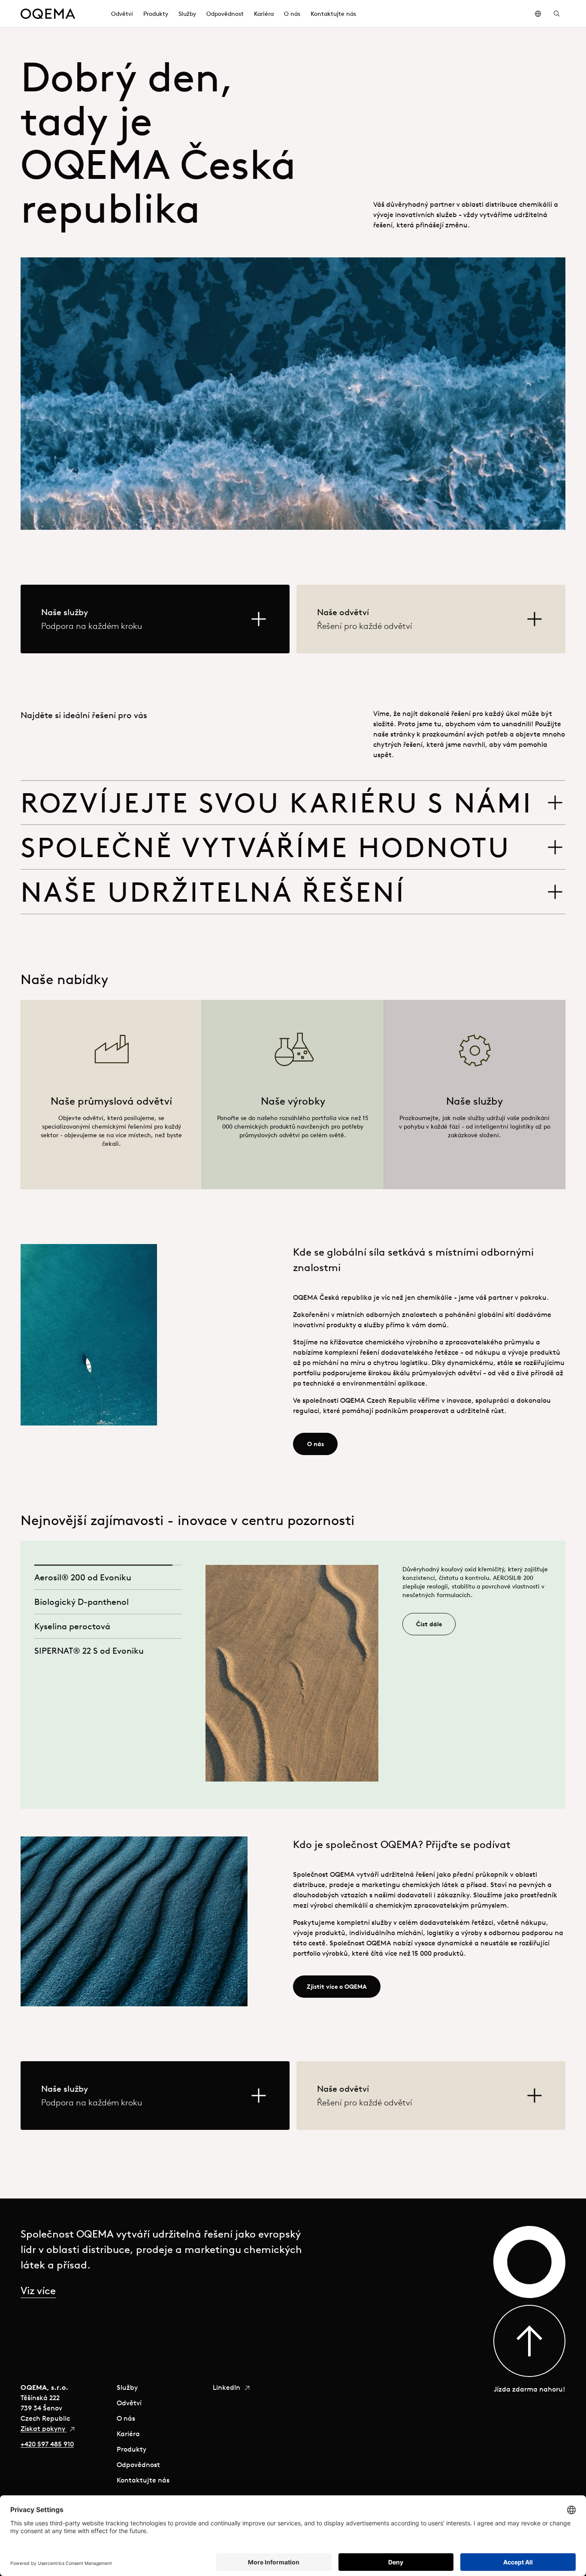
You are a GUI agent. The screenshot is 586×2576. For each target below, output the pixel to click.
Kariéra (128, 2434)
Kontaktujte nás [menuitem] (333, 14)
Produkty (131, 2449)
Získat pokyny (44, 2428)
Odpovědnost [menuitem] (225, 14)
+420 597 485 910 (47, 2444)
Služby (127, 2387)
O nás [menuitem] (292, 14)
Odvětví (129, 2403)
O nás (126, 2418)
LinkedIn (227, 2387)
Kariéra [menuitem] (264, 14)
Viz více (38, 2290)
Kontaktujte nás (143, 2480)
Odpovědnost (138, 2464)
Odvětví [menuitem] (122, 14)
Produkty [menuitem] (156, 14)
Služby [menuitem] (187, 14)
